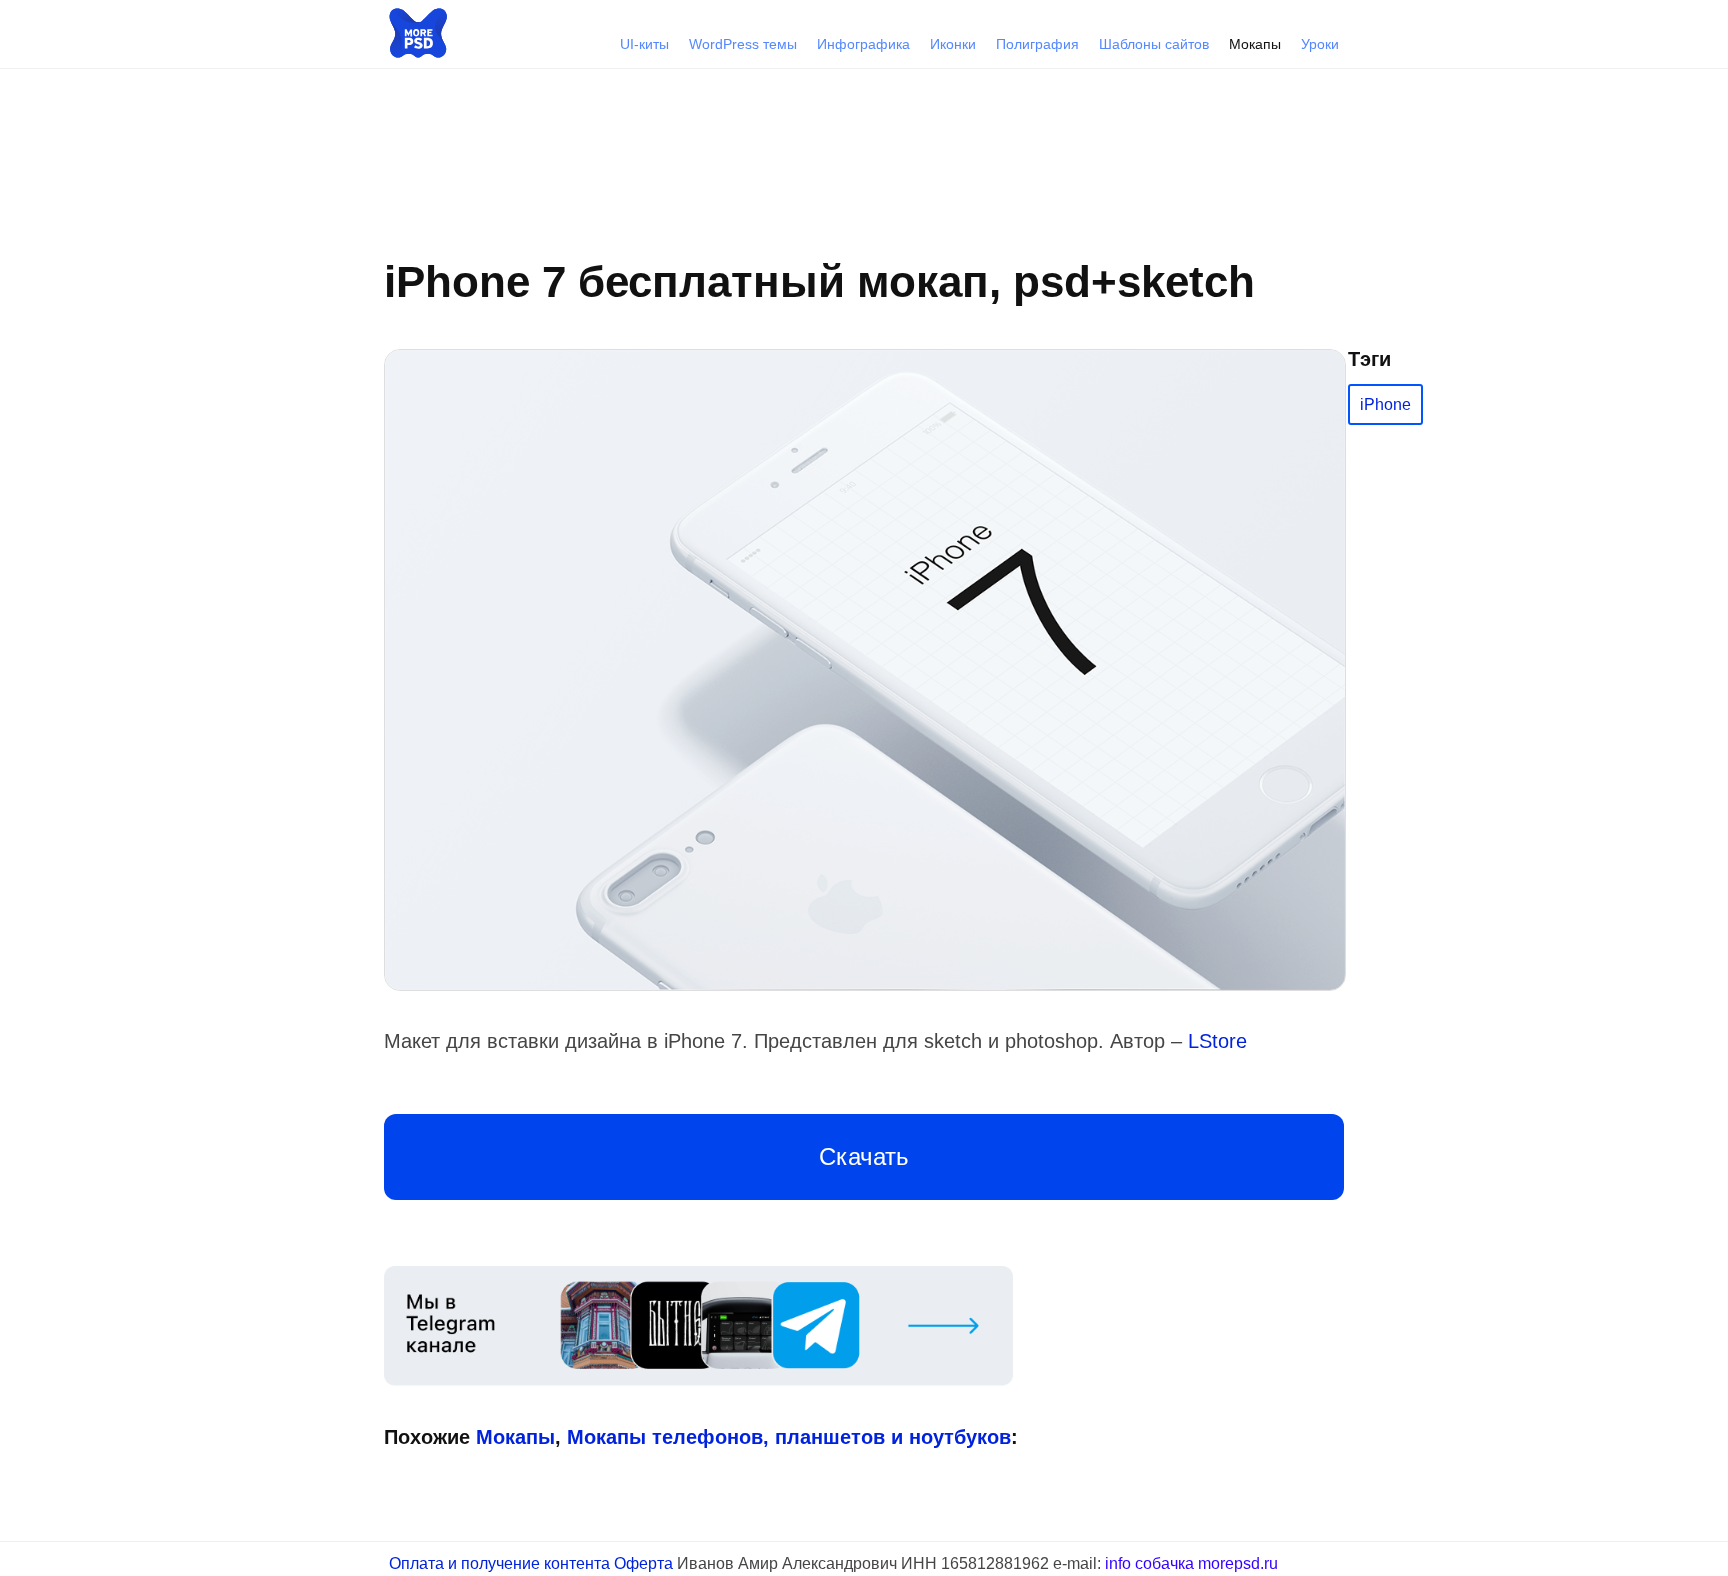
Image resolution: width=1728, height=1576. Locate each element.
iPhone (1385, 404)
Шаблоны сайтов (1154, 44)
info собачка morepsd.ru (1191, 1563)
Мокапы (1255, 44)
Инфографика (863, 44)
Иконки (953, 44)
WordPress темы (743, 44)
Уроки (1320, 44)
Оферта (643, 1563)
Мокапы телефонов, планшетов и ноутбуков (1212, 1003)
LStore (1217, 1041)
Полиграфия (1037, 44)
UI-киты (644, 44)
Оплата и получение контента (499, 1563)
